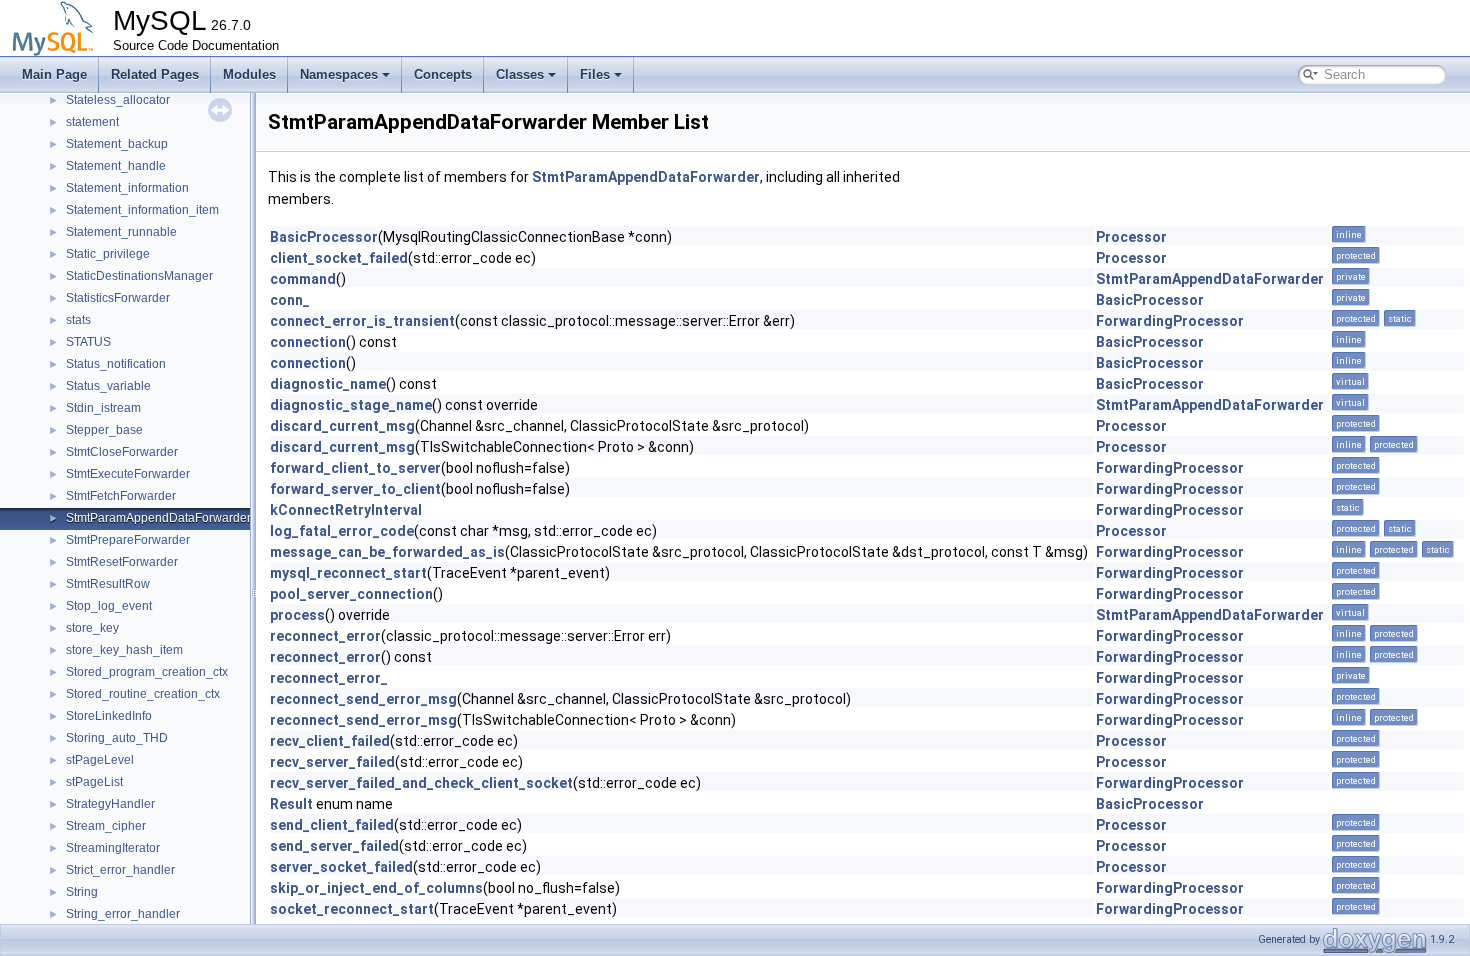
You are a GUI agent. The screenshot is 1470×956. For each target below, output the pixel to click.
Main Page (54, 74)
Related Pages (155, 74)
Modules (249, 74)
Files (595, 74)
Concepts (443, 74)
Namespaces (339, 74)
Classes (520, 74)
